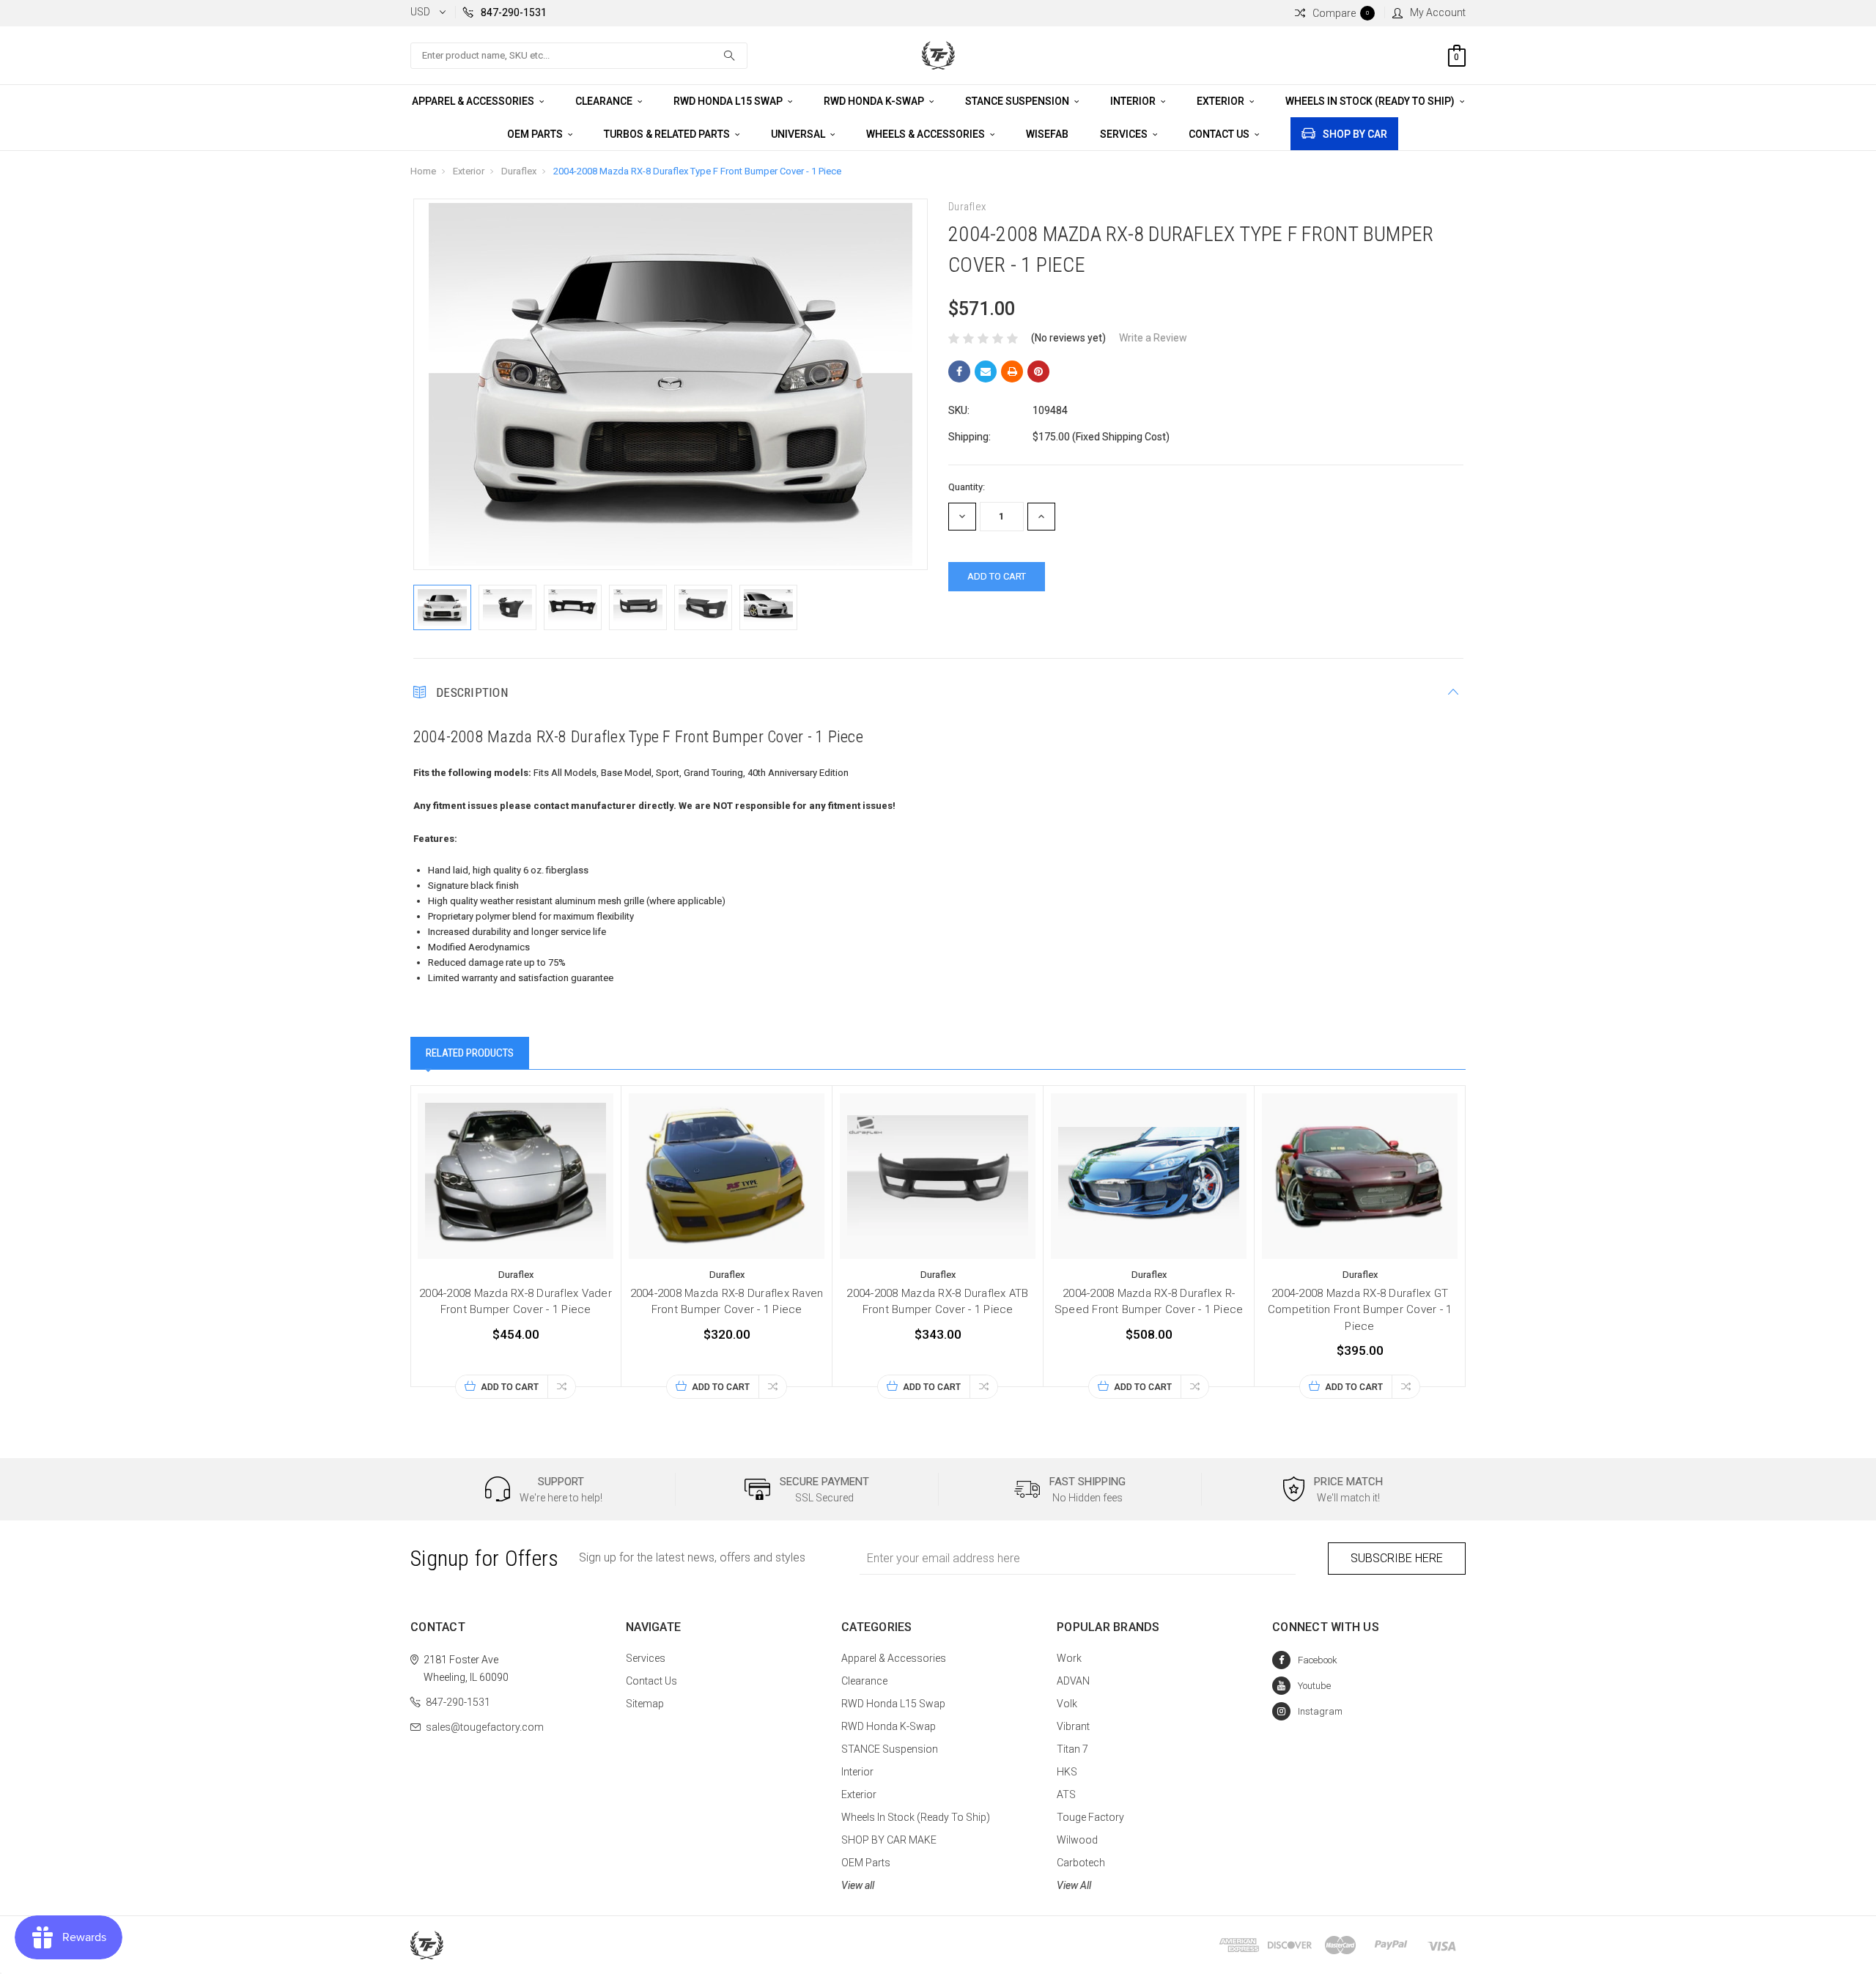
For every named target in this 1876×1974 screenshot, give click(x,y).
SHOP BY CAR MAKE (889, 1840)
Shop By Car (1355, 134)
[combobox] (579, 56)
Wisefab (1047, 134)
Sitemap (645, 1704)
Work (1069, 1658)
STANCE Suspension (1018, 101)
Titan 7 (1072, 1749)
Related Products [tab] (470, 1053)
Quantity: (967, 487)
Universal (799, 134)
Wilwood (1077, 1840)
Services (1125, 134)
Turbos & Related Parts (668, 134)
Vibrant (1073, 1726)
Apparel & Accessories (474, 101)
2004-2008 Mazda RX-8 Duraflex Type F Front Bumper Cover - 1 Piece (697, 171)
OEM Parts (536, 134)
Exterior (1222, 101)
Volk (1067, 1704)
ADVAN (1073, 1681)
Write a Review (1153, 338)
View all (858, 1885)
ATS (1066, 1794)
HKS (1067, 1772)
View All (1074, 1885)
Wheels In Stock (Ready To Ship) (1371, 101)
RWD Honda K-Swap (875, 101)
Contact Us (1220, 134)
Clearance (605, 101)
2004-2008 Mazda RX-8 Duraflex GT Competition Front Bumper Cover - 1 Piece (1360, 1310)
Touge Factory (1090, 1817)
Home (423, 171)
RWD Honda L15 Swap (729, 101)
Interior (1134, 101)
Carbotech (1081, 1863)
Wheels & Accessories (927, 134)
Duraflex (519, 171)
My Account (1438, 12)
